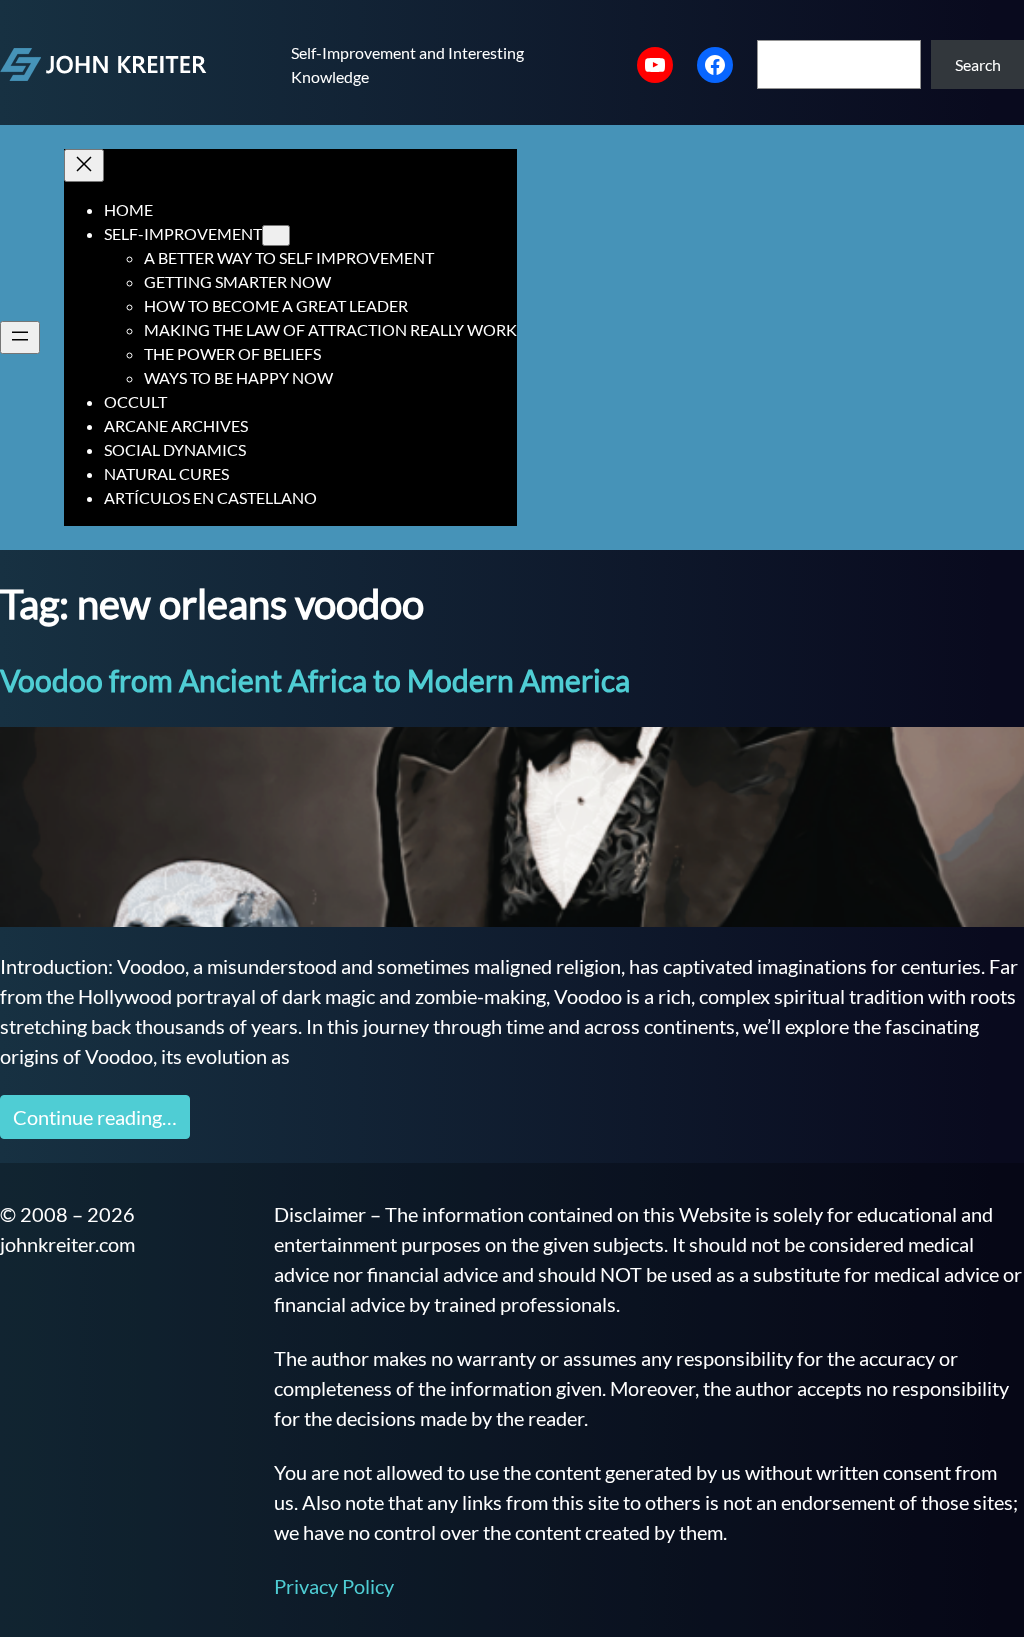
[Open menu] (20, 337)
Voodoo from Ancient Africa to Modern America (315, 680)
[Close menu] (84, 165)
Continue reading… (95, 1117)
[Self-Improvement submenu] (276, 235)
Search (978, 64)
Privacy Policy (334, 1586)
